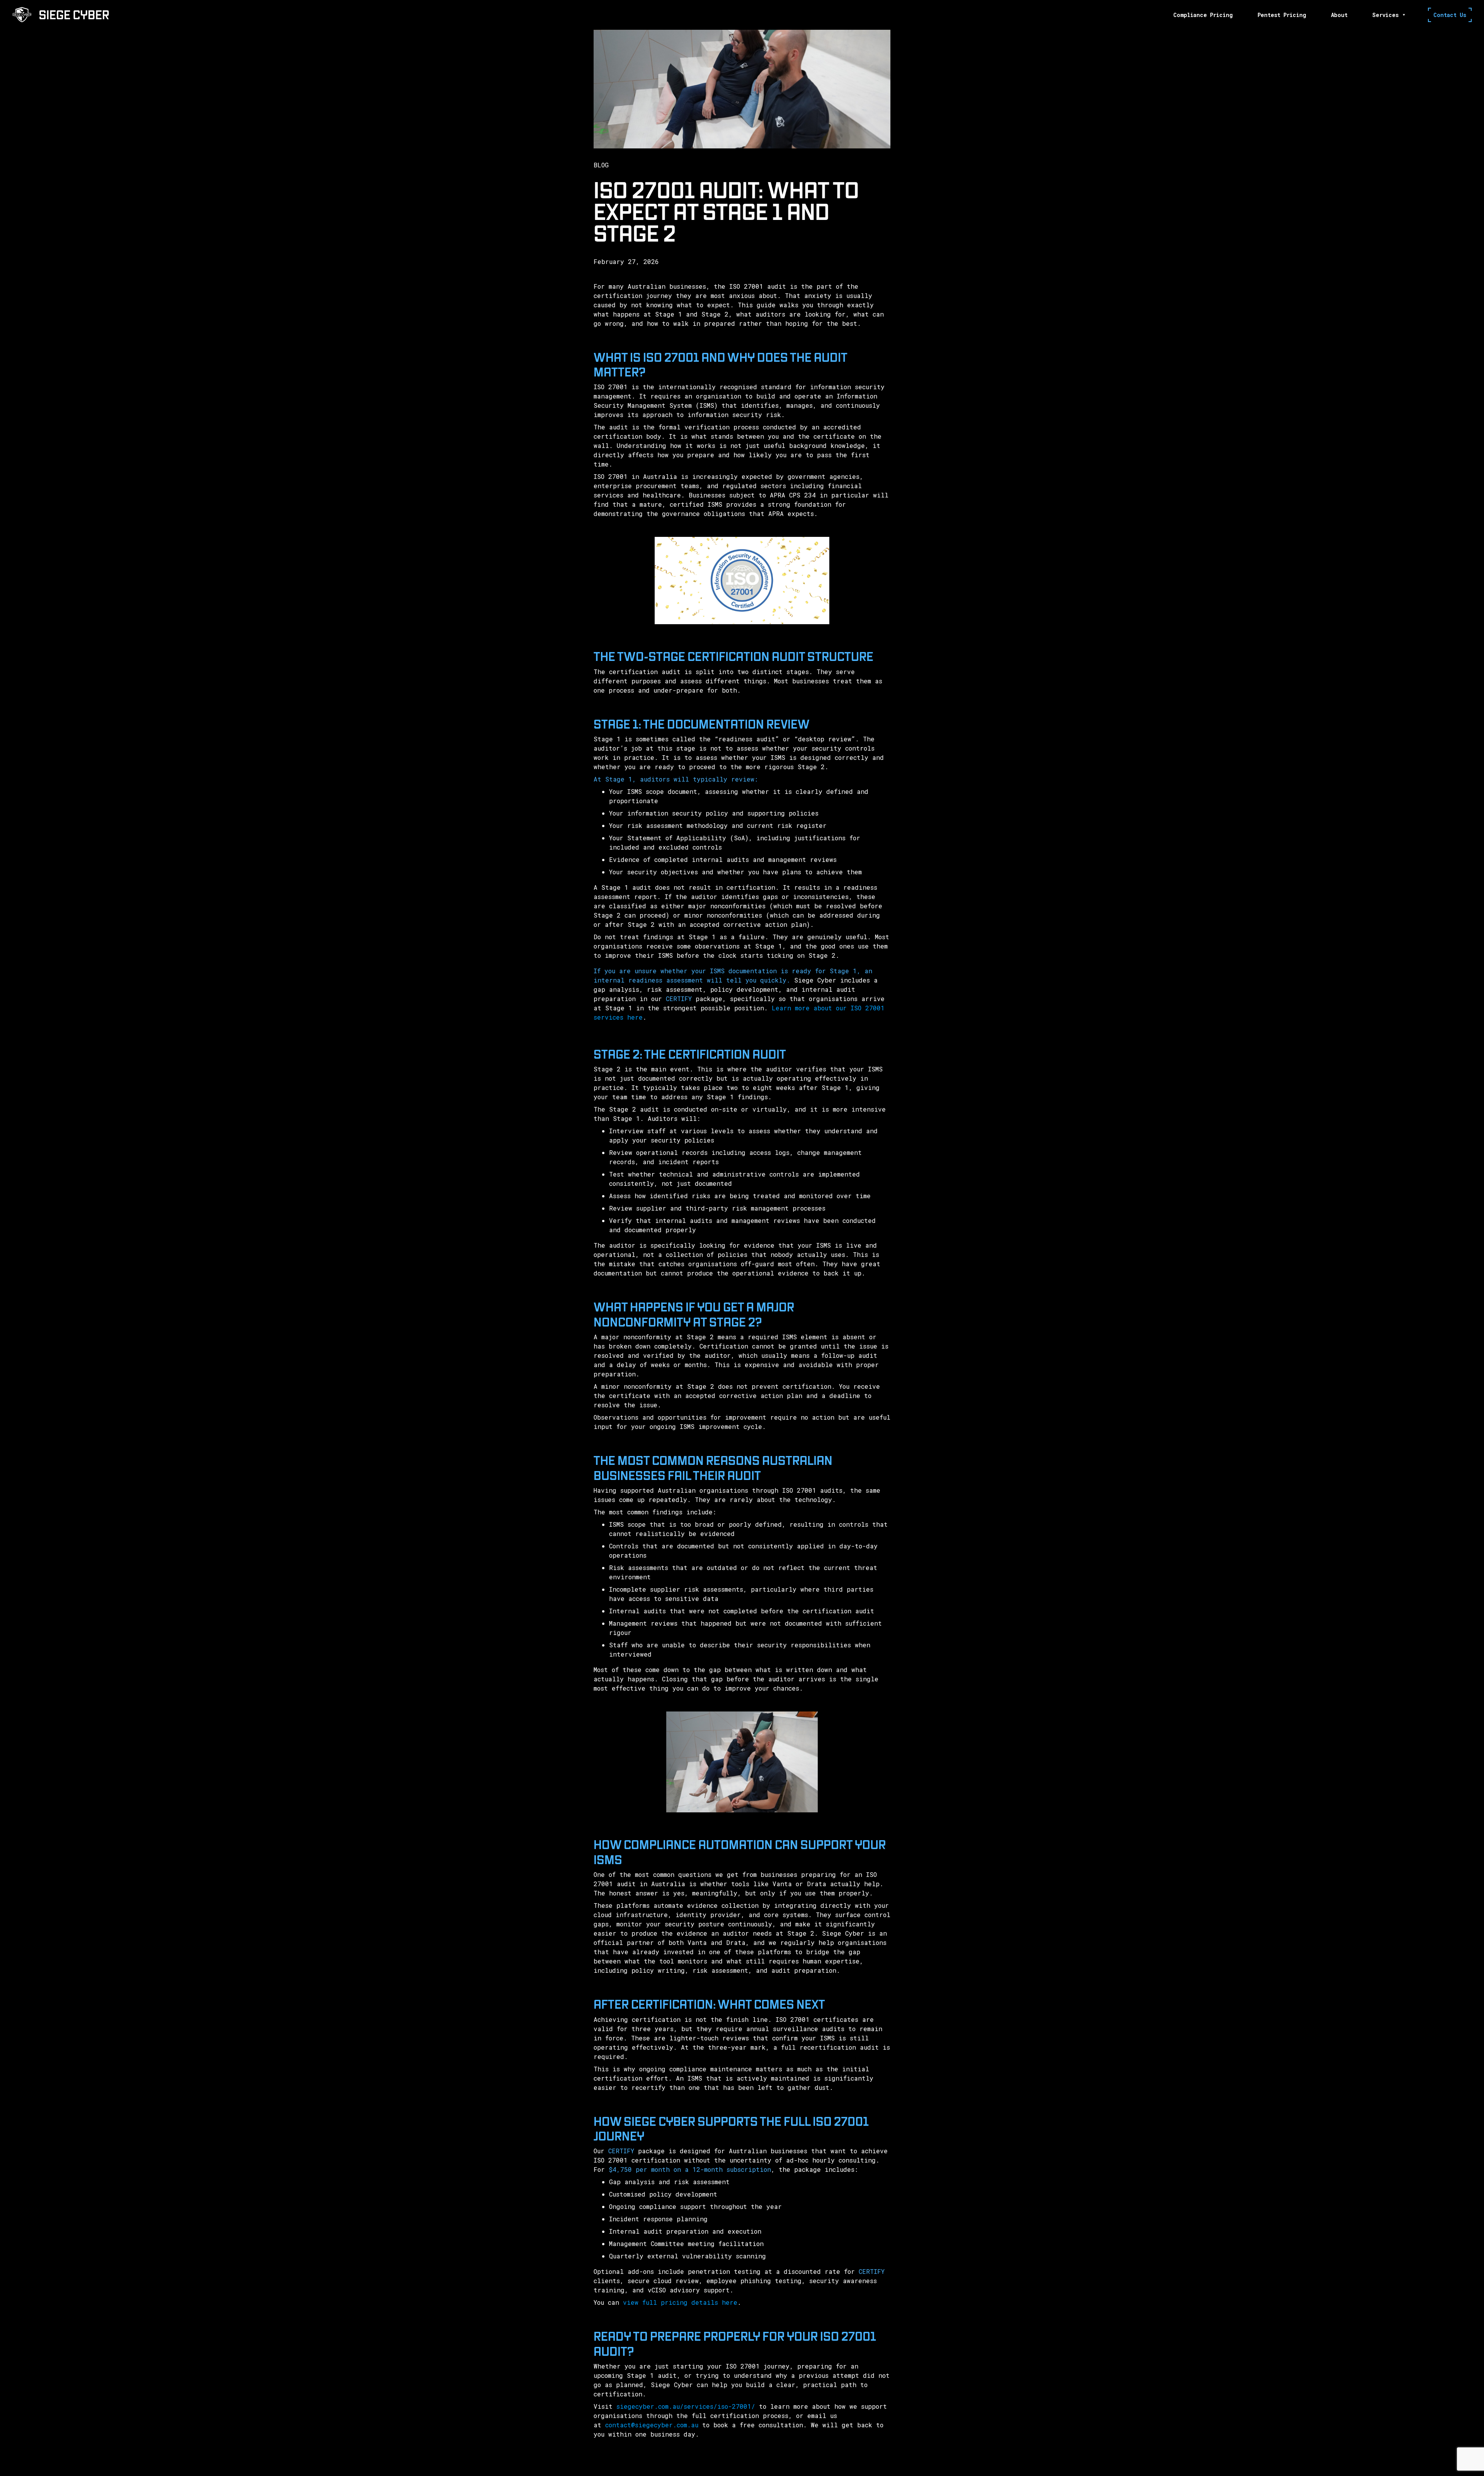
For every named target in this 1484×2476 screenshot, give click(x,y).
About (1339, 15)
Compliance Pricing (1203, 15)
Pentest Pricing (1282, 15)
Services (1385, 15)
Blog (601, 165)
